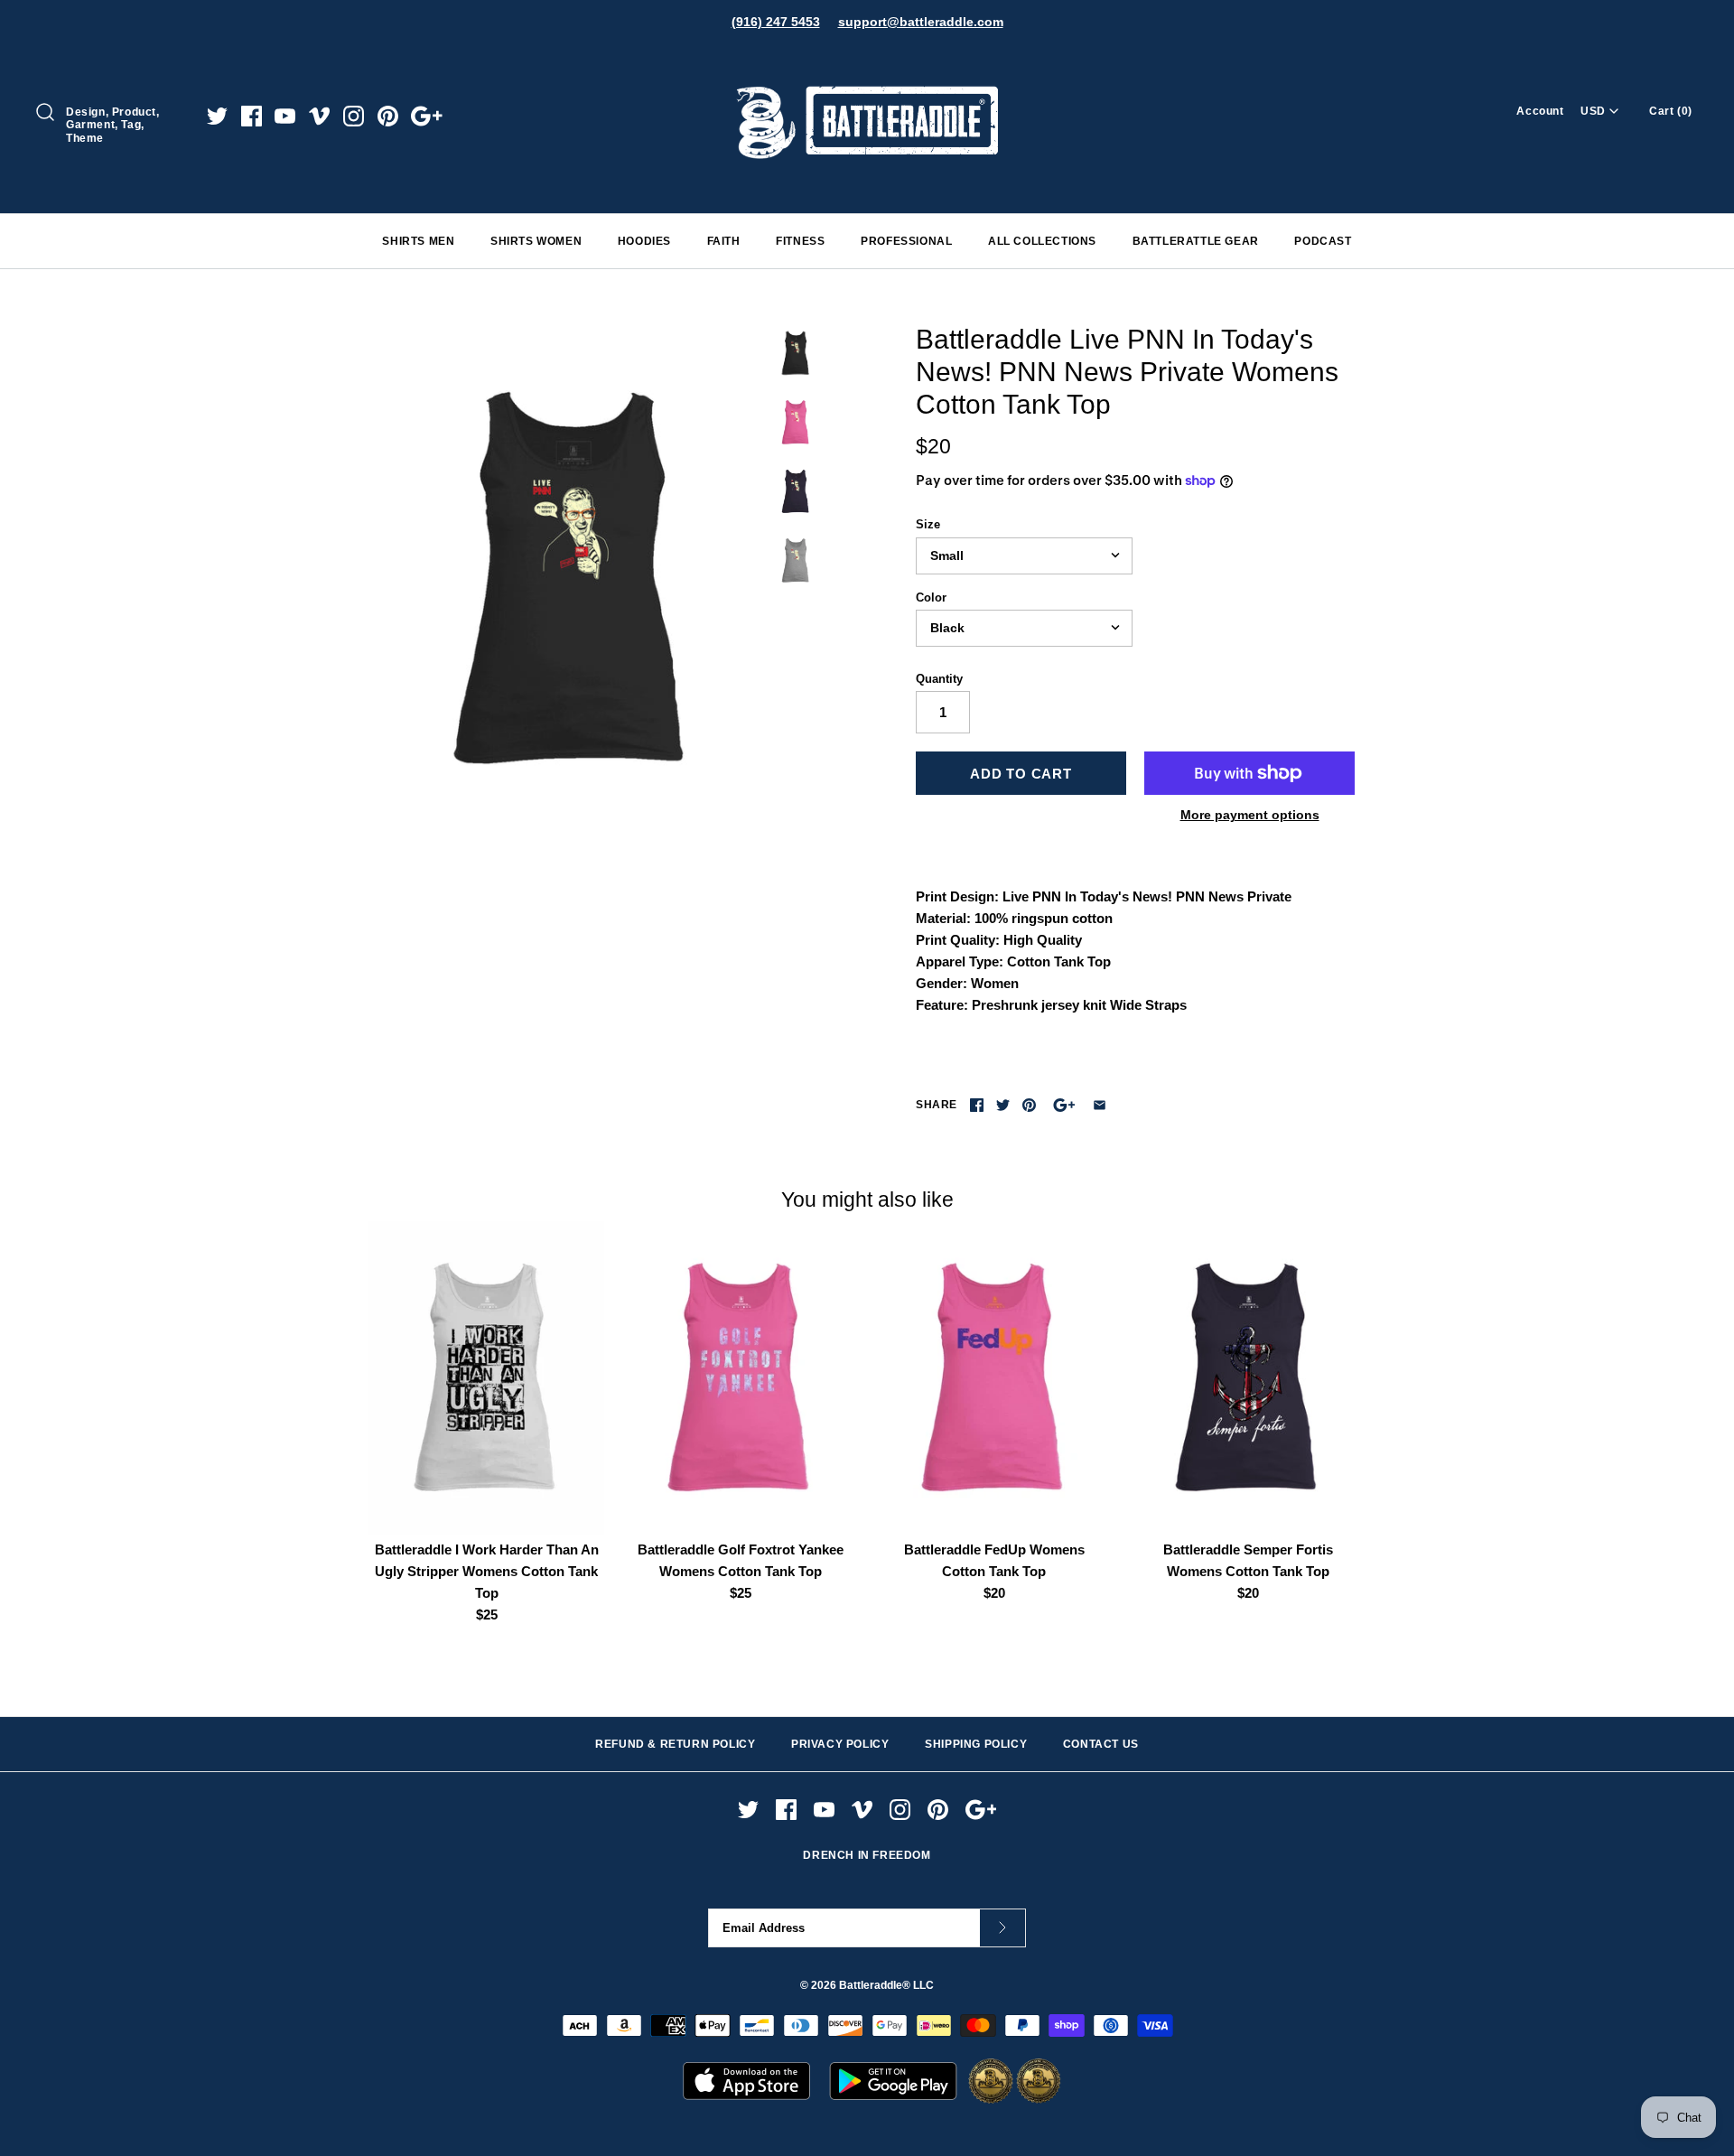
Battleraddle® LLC (886, 1985)
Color (931, 597)
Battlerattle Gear (1196, 241)
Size (928, 524)
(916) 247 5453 (776, 22)
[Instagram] (354, 116)
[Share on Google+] (1064, 1105)
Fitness (800, 241)
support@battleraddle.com (921, 22)
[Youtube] (285, 116)
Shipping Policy (976, 1744)
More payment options (1250, 815)
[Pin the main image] (1029, 1105)
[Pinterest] (388, 116)
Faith (724, 241)
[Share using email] (1100, 1105)
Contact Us (1101, 1744)
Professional (906, 241)
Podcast (1323, 241)
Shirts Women (536, 241)
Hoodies (644, 241)
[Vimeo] (319, 116)
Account (1540, 111)
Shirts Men (418, 241)
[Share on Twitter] (1003, 1105)
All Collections (1042, 241)
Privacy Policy (840, 1744)
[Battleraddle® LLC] (867, 61)
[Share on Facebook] (977, 1105)
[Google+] (427, 116)
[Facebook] (252, 116)
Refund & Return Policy (675, 1744)
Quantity (939, 679)
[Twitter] (217, 116)
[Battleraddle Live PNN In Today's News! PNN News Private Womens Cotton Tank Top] (572, 579)
